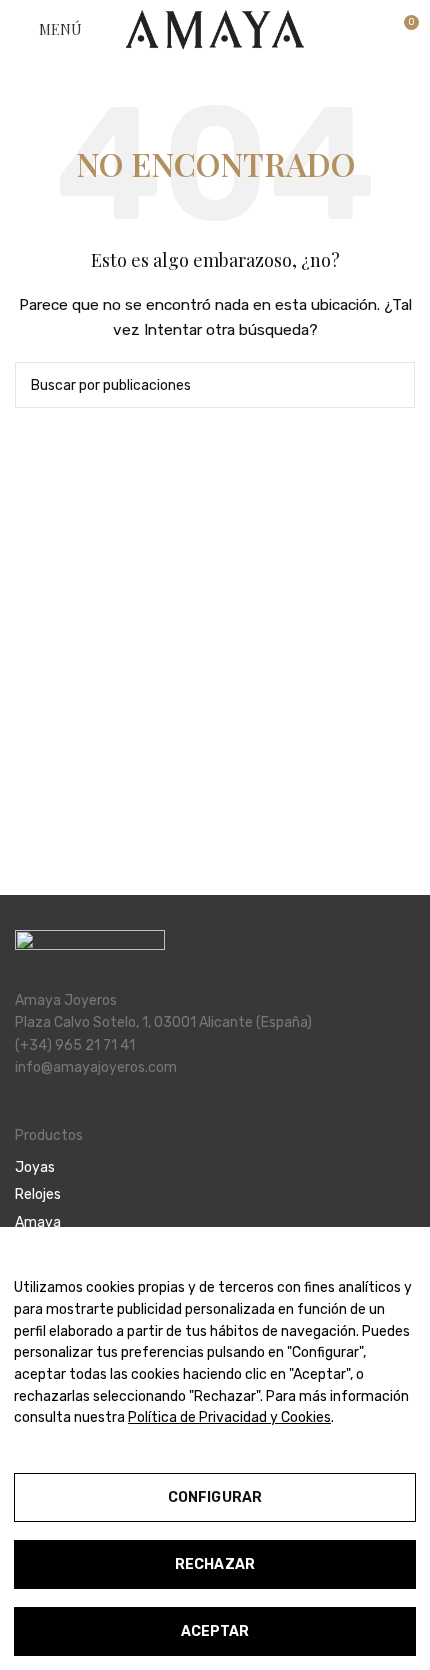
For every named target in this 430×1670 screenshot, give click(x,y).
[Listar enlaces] (215, 1168)
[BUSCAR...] (392, 385)
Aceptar (215, 1631)
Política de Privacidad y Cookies (229, 1417)
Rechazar (215, 1564)
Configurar (215, 1497)
